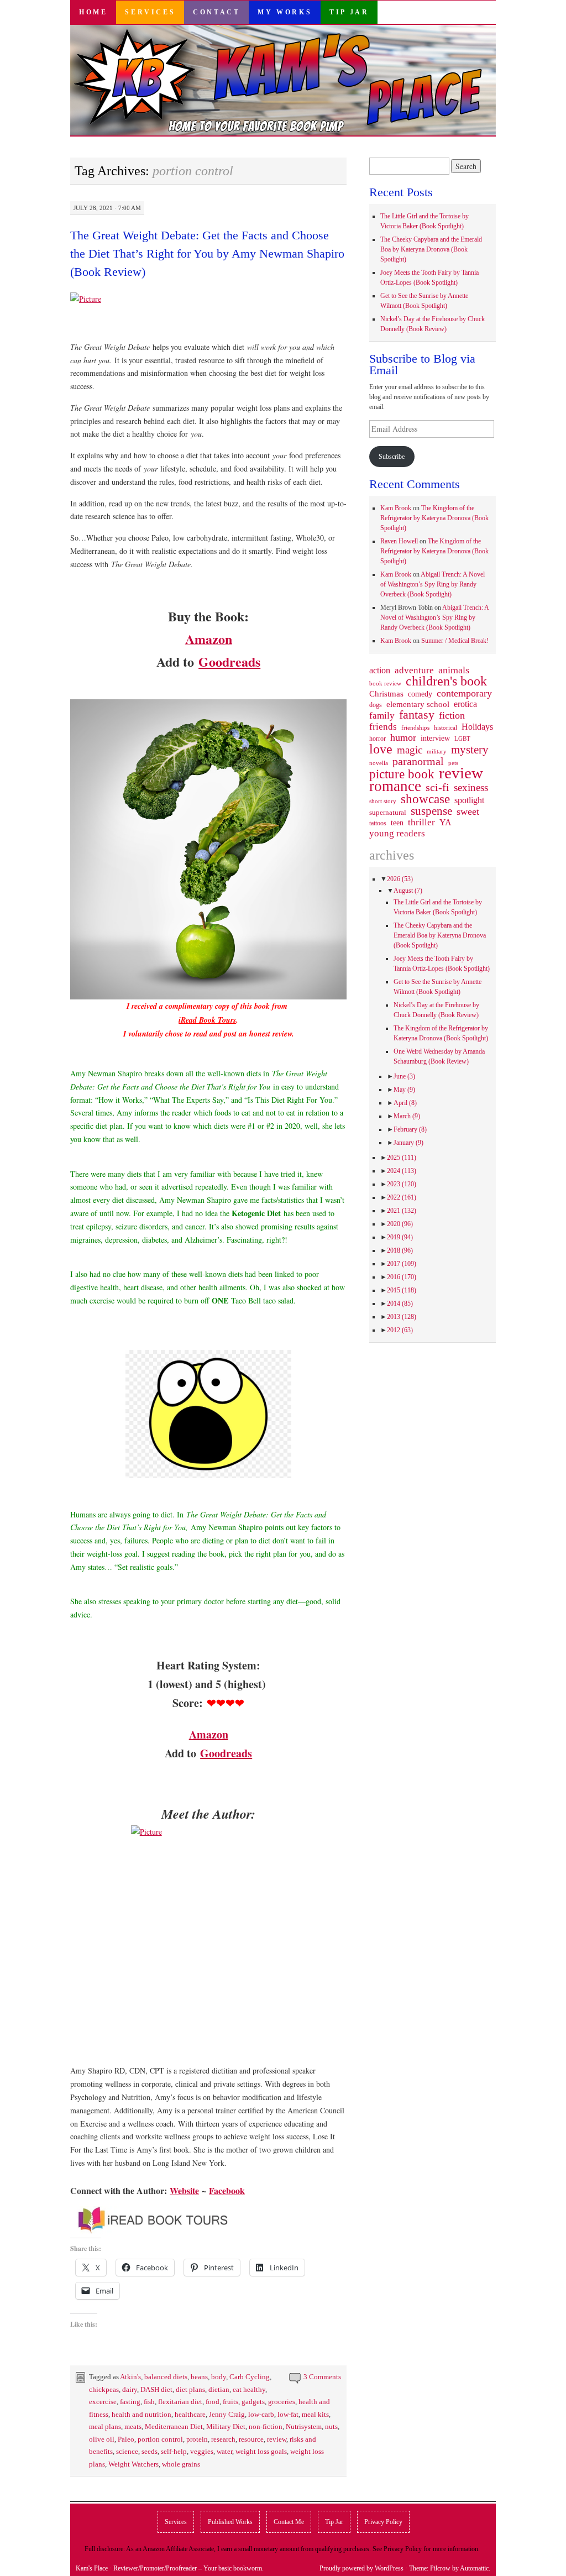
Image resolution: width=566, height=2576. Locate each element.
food (213, 2402)
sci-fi (437, 787)
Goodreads (229, 661)
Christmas (386, 694)
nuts (331, 2426)
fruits (230, 2402)
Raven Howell (399, 541)
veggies (202, 2451)
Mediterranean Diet (174, 2426)
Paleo (126, 2439)
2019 (400, 1237)
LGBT (462, 739)
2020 (400, 1224)
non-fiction (266, 2426)
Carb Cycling (250, 2377)
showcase (425, 799)
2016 (402, 1277)
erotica (465, 704)
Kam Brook (396, 508)
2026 (400, 879)
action (380, 671)
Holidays (477, 727)
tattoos (378, 823)
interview (435, 738)
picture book (402, 774)
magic (410, 750)
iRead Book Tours (207, 1020)
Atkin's (130, 2377)
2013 (402, 1317)
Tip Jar (349, 12)
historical (446, 727)
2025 (402, 1158)
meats (133, 2426)
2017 (402, 1264)
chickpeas (104, 2389)
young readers (397, 834)
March (407, 1116)
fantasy (417, 715)
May (404, 1090)
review (277, 2439)
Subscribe (392, 457)
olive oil (102, 2439)
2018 (400, 1250)
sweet (468, 811)
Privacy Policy (383, 2522)
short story (383, 801)
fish (149, 2402)
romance (395, 786)
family (382, 715)
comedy (420, 694)
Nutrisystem (304, 2426)
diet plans (190, 2389)
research (223, 2439)
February (410, 1129)
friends (383, 726)
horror (378, 739)
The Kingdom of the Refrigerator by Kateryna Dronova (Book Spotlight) (434, 518)
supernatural (388, 812)
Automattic (474, 2568)
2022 (402, 1197)
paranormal (418, 761)
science (127, 2451)
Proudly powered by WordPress (361, 2568)
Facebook (227, 2190)
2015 (402, 1290)
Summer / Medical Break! (455, 641)
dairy (130, 2389)
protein (197, 2439)
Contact (216, 12)
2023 (402, 1184)
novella (379, 763)
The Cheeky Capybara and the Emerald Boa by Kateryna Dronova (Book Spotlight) (431, 249)
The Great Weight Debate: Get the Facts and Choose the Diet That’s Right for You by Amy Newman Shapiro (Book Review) (207, 253)
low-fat (288, 2414)
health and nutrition (141, 2414)
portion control (160, 2439)
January (408, 1143)
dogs (376, 705)
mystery (470, 750)
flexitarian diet (180, 2402)
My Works (285, 12)
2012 (400, 1330)
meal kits (315, 2414)
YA (446, 823)
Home (93, 12)
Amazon (209, 1734)
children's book (446, 681)
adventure (414, 671)
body (219, 2377)
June (404, 1076)
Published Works (230, 2522)
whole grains (181, 2464)
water (224, 2451)
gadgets (253, 2402)
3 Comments (322, 2377)
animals (454, 670)
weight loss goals (261, 2451)
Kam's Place (92, 2568)
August (408, 891)
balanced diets (166, 2377)
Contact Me (289, 2522)
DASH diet (156, 2389)
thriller (421, 823)
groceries (282, 2402)
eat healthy (249, 2389)
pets (453, 763)
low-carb (261, 2414)
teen (397, 823)
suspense (431, 811)
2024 (402, 1171)
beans (199, 2377)
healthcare (190, 2414)
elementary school (418, 704)
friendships (415, 727)
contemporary (464, 693)
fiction (452, 715)
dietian (219, 2389)
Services (150, 12)
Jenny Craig (227, 2414)
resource (251, 2439)
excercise (103, 2402)
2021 (402, 1211)
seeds (150, 2451)
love (381, 749)
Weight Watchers (133, 2464)
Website (184, 2190)
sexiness (471, 788)
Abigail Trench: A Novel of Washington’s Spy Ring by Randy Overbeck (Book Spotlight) (433, 584)
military (437, 751)
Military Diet (226, 2426)
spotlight (469, 800)
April (405, 1103)
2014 (400, 1303)
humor (403, 737)
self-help (174, 2451)
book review (385, 683)
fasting (130, 2402)
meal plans (105, 2426)
